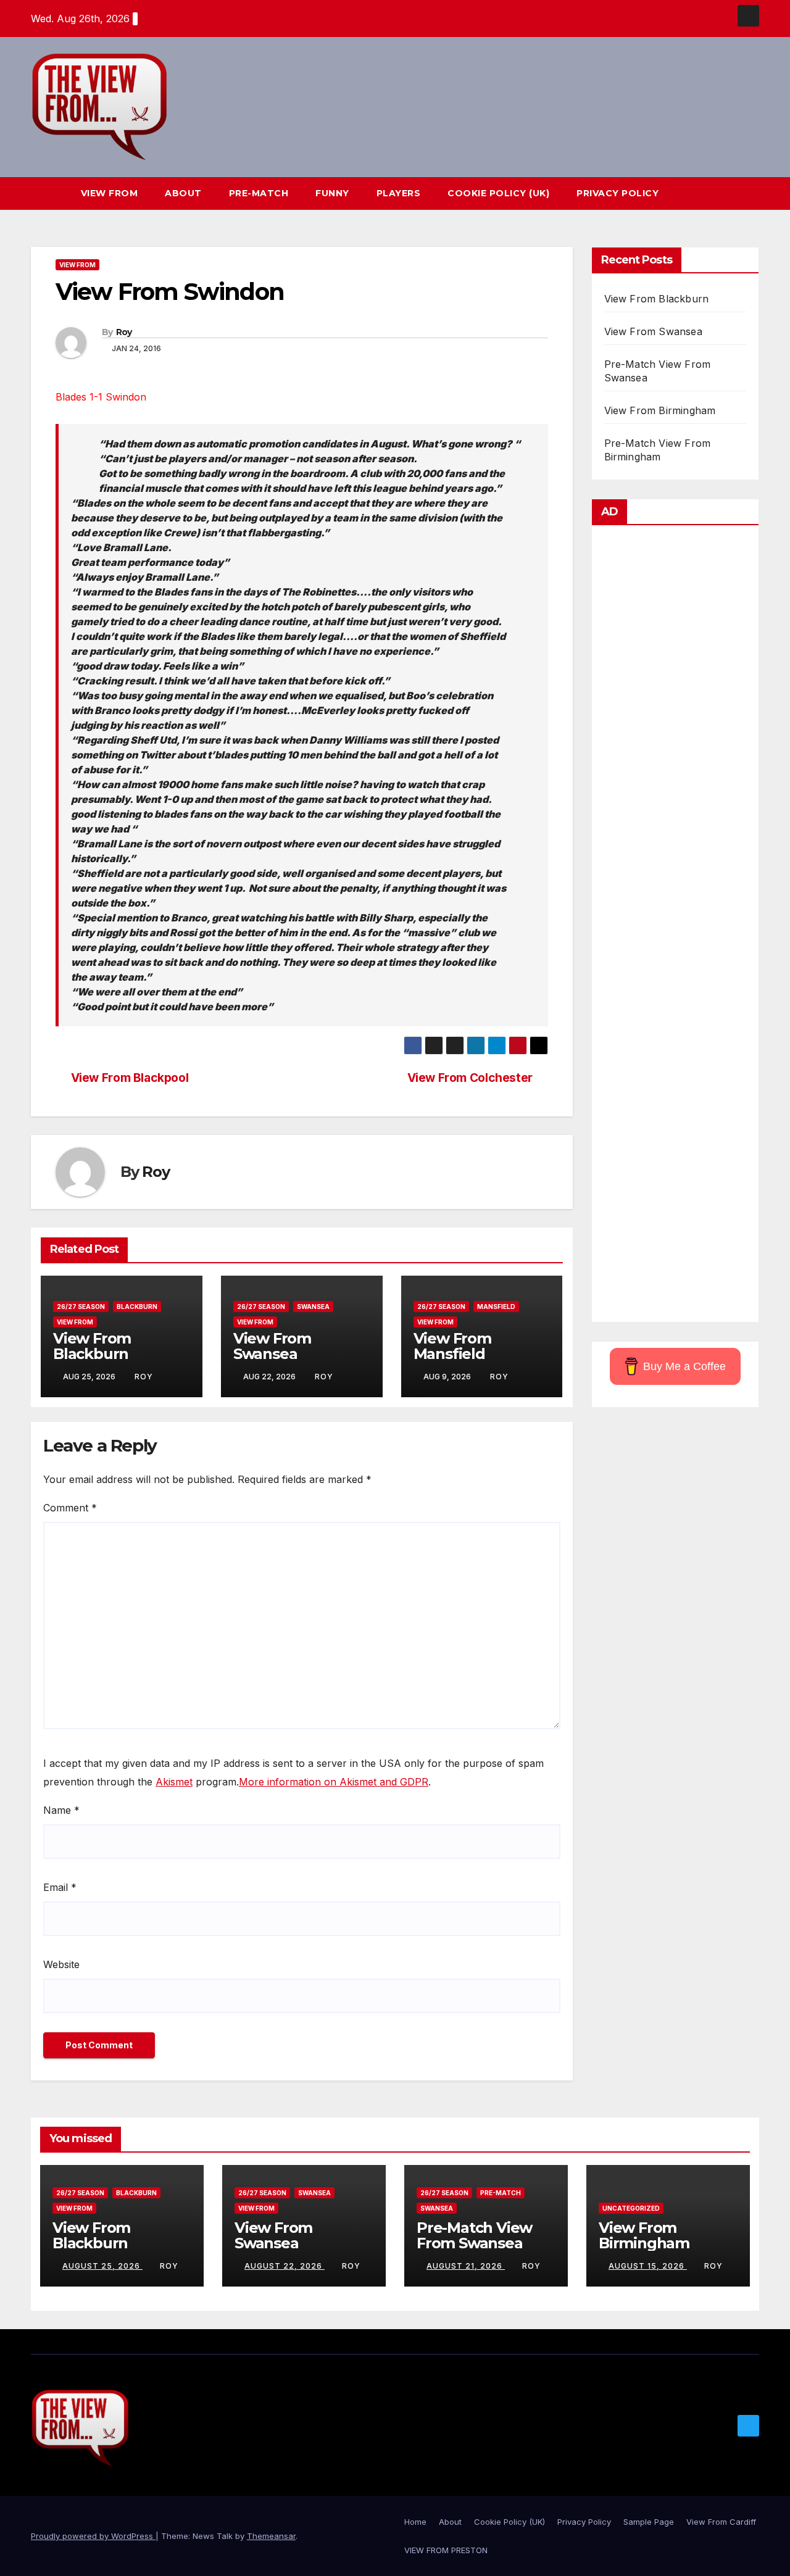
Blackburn (137, 1307)
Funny (332, 193)
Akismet (174, 1782)
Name (61, 1810)
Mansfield (496, 1307)
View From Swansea (272, 1346)
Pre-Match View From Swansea (474, 2235)
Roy (124, 332)
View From (110, 193)
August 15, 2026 (648, 2266)
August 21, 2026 (466, 2266)
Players (399, 193)
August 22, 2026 (285, 2266)
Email (60, 1887)
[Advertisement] (676, 927)
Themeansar (271, 2536)
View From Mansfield (452, 1346)
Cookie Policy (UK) (498, 193)
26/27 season (81, 1307)
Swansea (313, 1307)
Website (61, 1964)
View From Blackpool (130, 1078)
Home (415, 2522)
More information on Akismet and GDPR (334, 1782)
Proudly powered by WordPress (93, 2536)
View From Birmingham (660, 410)
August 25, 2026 (102, 2266)
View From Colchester (470, 1078)
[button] (727, 193)
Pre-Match (259, 193)
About (183, 193)
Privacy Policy (617, 193)
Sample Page (649, 2522)
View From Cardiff (721, 2522)
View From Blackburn (92, 1346)
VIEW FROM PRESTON (446, 2550)
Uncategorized (631, 2208)
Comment (70, 1508)
